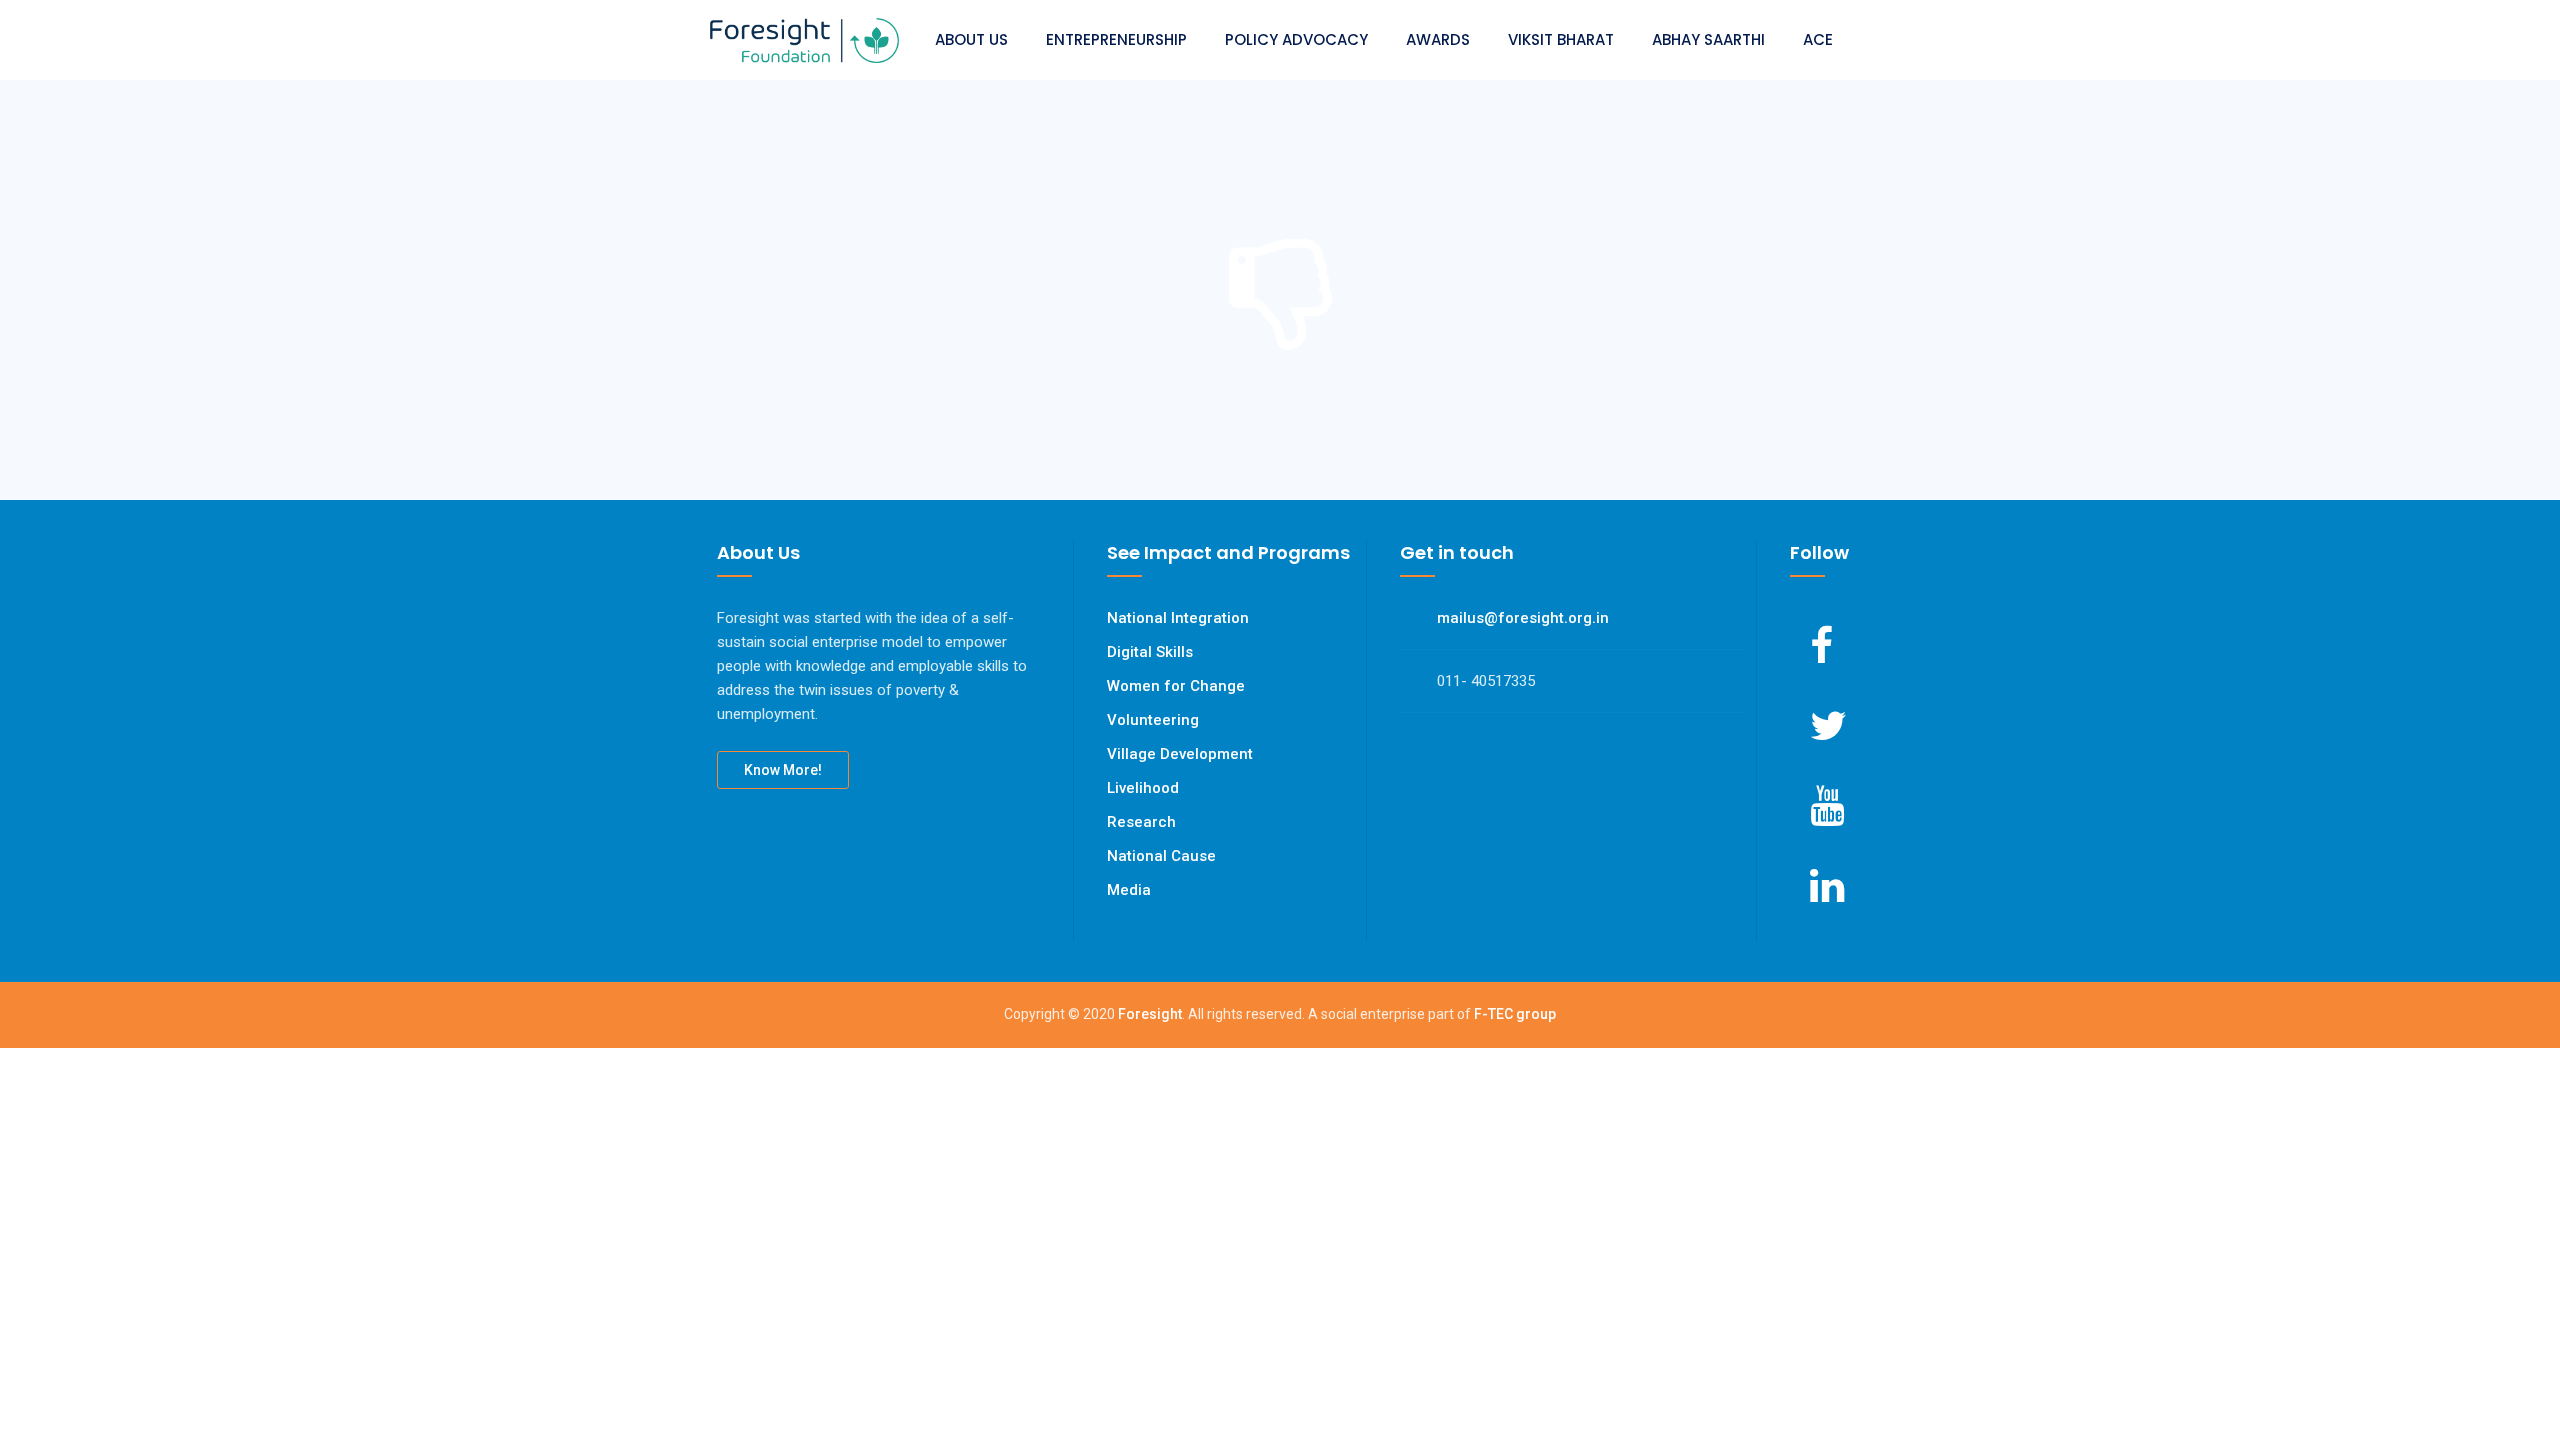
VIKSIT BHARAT (1561, 39)
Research (1141, 822)
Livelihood (1143, 788)
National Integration (1178, 618)
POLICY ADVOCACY (1296, 39)
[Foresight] (804, 40)
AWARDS (1438, 39)
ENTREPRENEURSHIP (1116, 39)
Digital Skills (1150, 652)
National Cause (1161, 856)
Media (1129, 890)
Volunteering (1153, 720)
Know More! (783, 770)
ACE (1818, 39)
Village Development (1180, 754)
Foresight (1150, 1014)
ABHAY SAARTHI (1708, 39)
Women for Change (1176, 686)
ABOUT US (971, 39)
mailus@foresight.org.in (1523, 618)
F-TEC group (1515, 1014)
